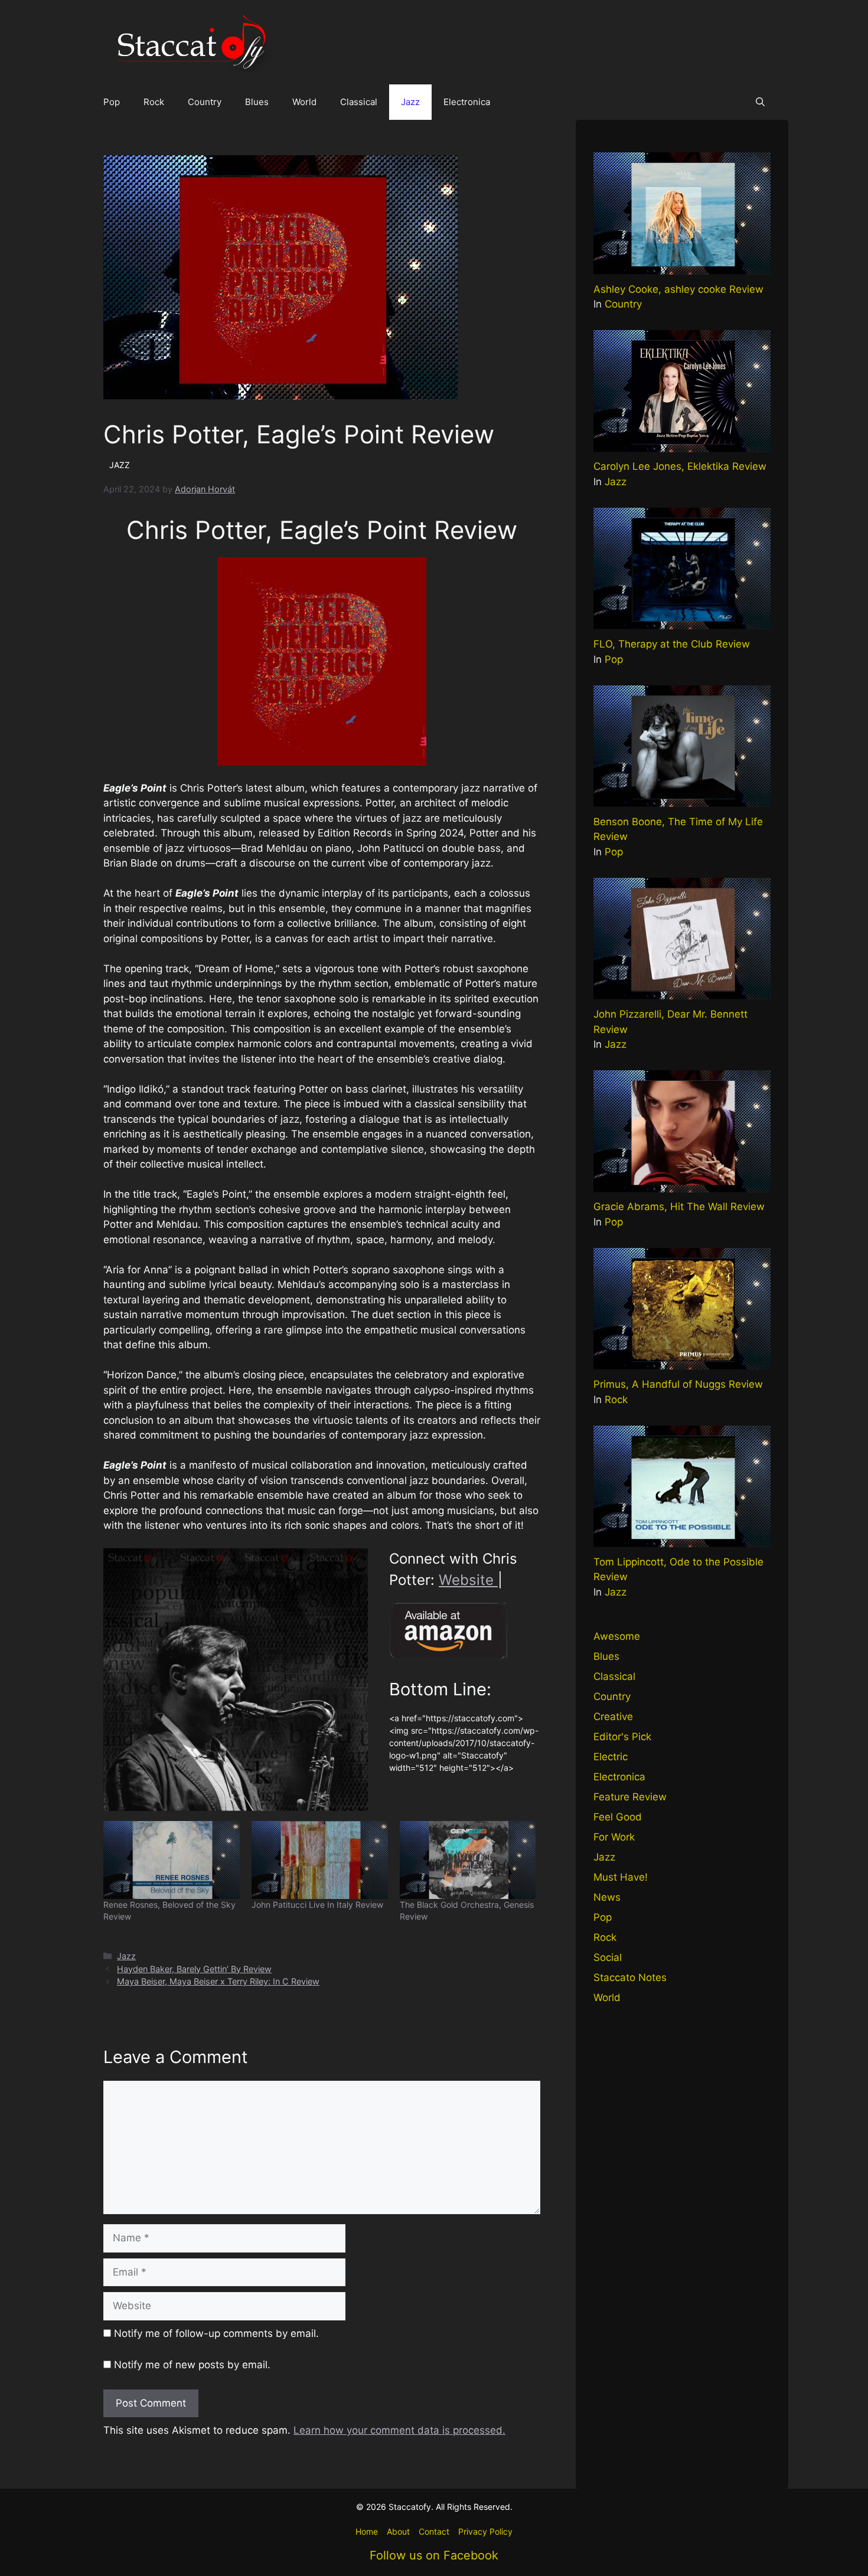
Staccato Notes (630, 1977)
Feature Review (630, 1797)
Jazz (410, 102)
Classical (359, 102)
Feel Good (618, 1817)
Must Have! (621, 1877)
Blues (257, 102)
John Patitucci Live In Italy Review (317, 1905)
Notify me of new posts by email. (192, 2365)
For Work (614, 1837)
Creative (613, 1717)
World (304, 102)
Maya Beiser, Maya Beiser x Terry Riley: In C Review (218, 1981)
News (607, 1897)
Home (367, 2531)
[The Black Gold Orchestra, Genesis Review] (468, 1860)
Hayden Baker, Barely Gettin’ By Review (194, 1969)
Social (608, 1957)
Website (468, 1580)
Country (205, 102)
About (398, 2531)
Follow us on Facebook (434, 2555)
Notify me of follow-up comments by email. (216, 2333)
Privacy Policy (485, 2531)
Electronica (467, 102)
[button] (760, 102)
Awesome (617, 1636)
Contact (434, 2531)
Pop (112, 102)
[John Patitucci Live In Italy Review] (320, 1860)
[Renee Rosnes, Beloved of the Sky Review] (172, 1860)
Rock (154, 102)
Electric (611, 1757)
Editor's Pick (622, 1737)
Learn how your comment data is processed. (399, 2430)
